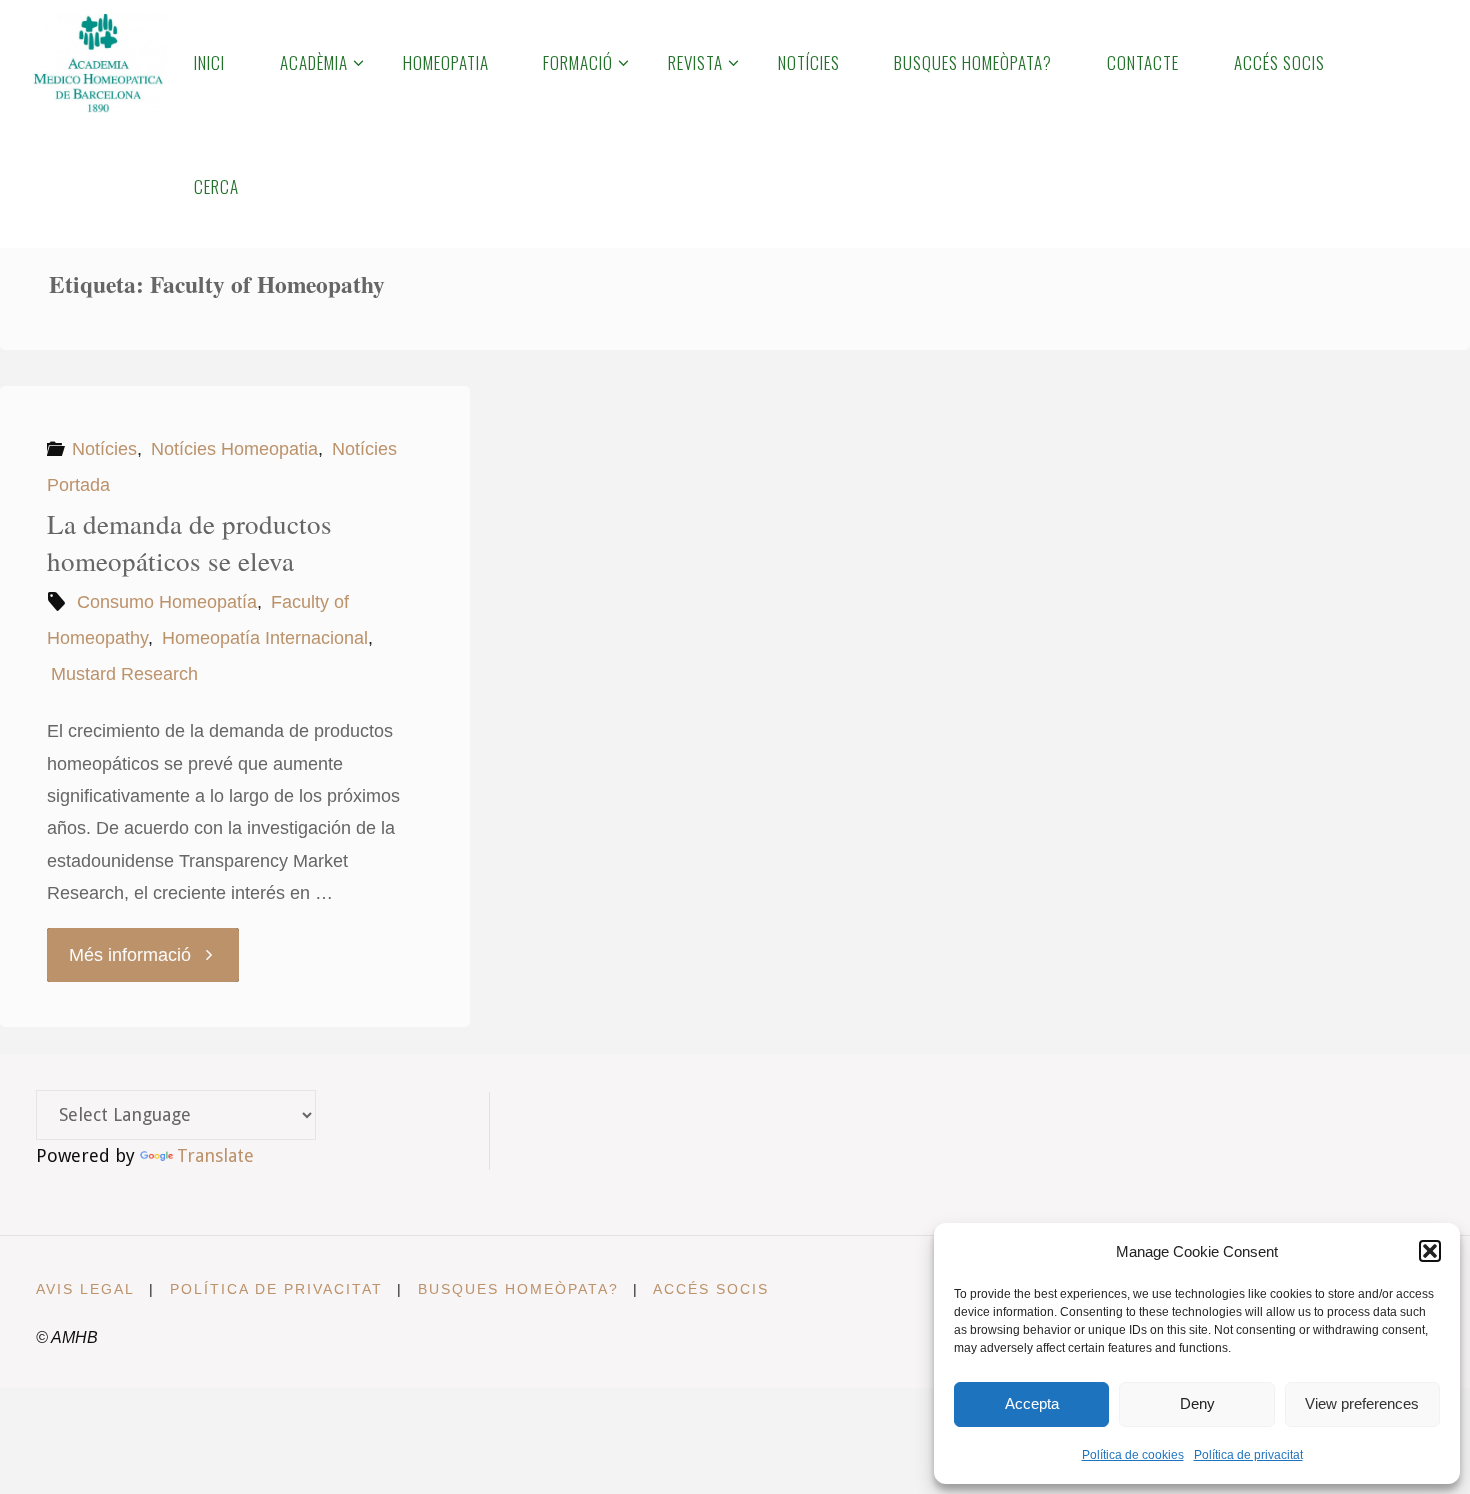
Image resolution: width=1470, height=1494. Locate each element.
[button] (1430, 1251)
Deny (1197, 1403)
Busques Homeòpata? (518, 1289)
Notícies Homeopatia (234, 449)
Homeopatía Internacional (265, 638)
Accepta (1032, 1403)
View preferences (1362, 1403)
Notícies (104, 449)
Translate (215, 1155)
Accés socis (711, 1289)
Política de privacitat (1248, 1455)
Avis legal (85, 1289)
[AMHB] (97, 62)
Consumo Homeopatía (167, 602)
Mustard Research (124, 674)
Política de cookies (1133, 1455)
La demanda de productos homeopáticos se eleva (189, 543)
